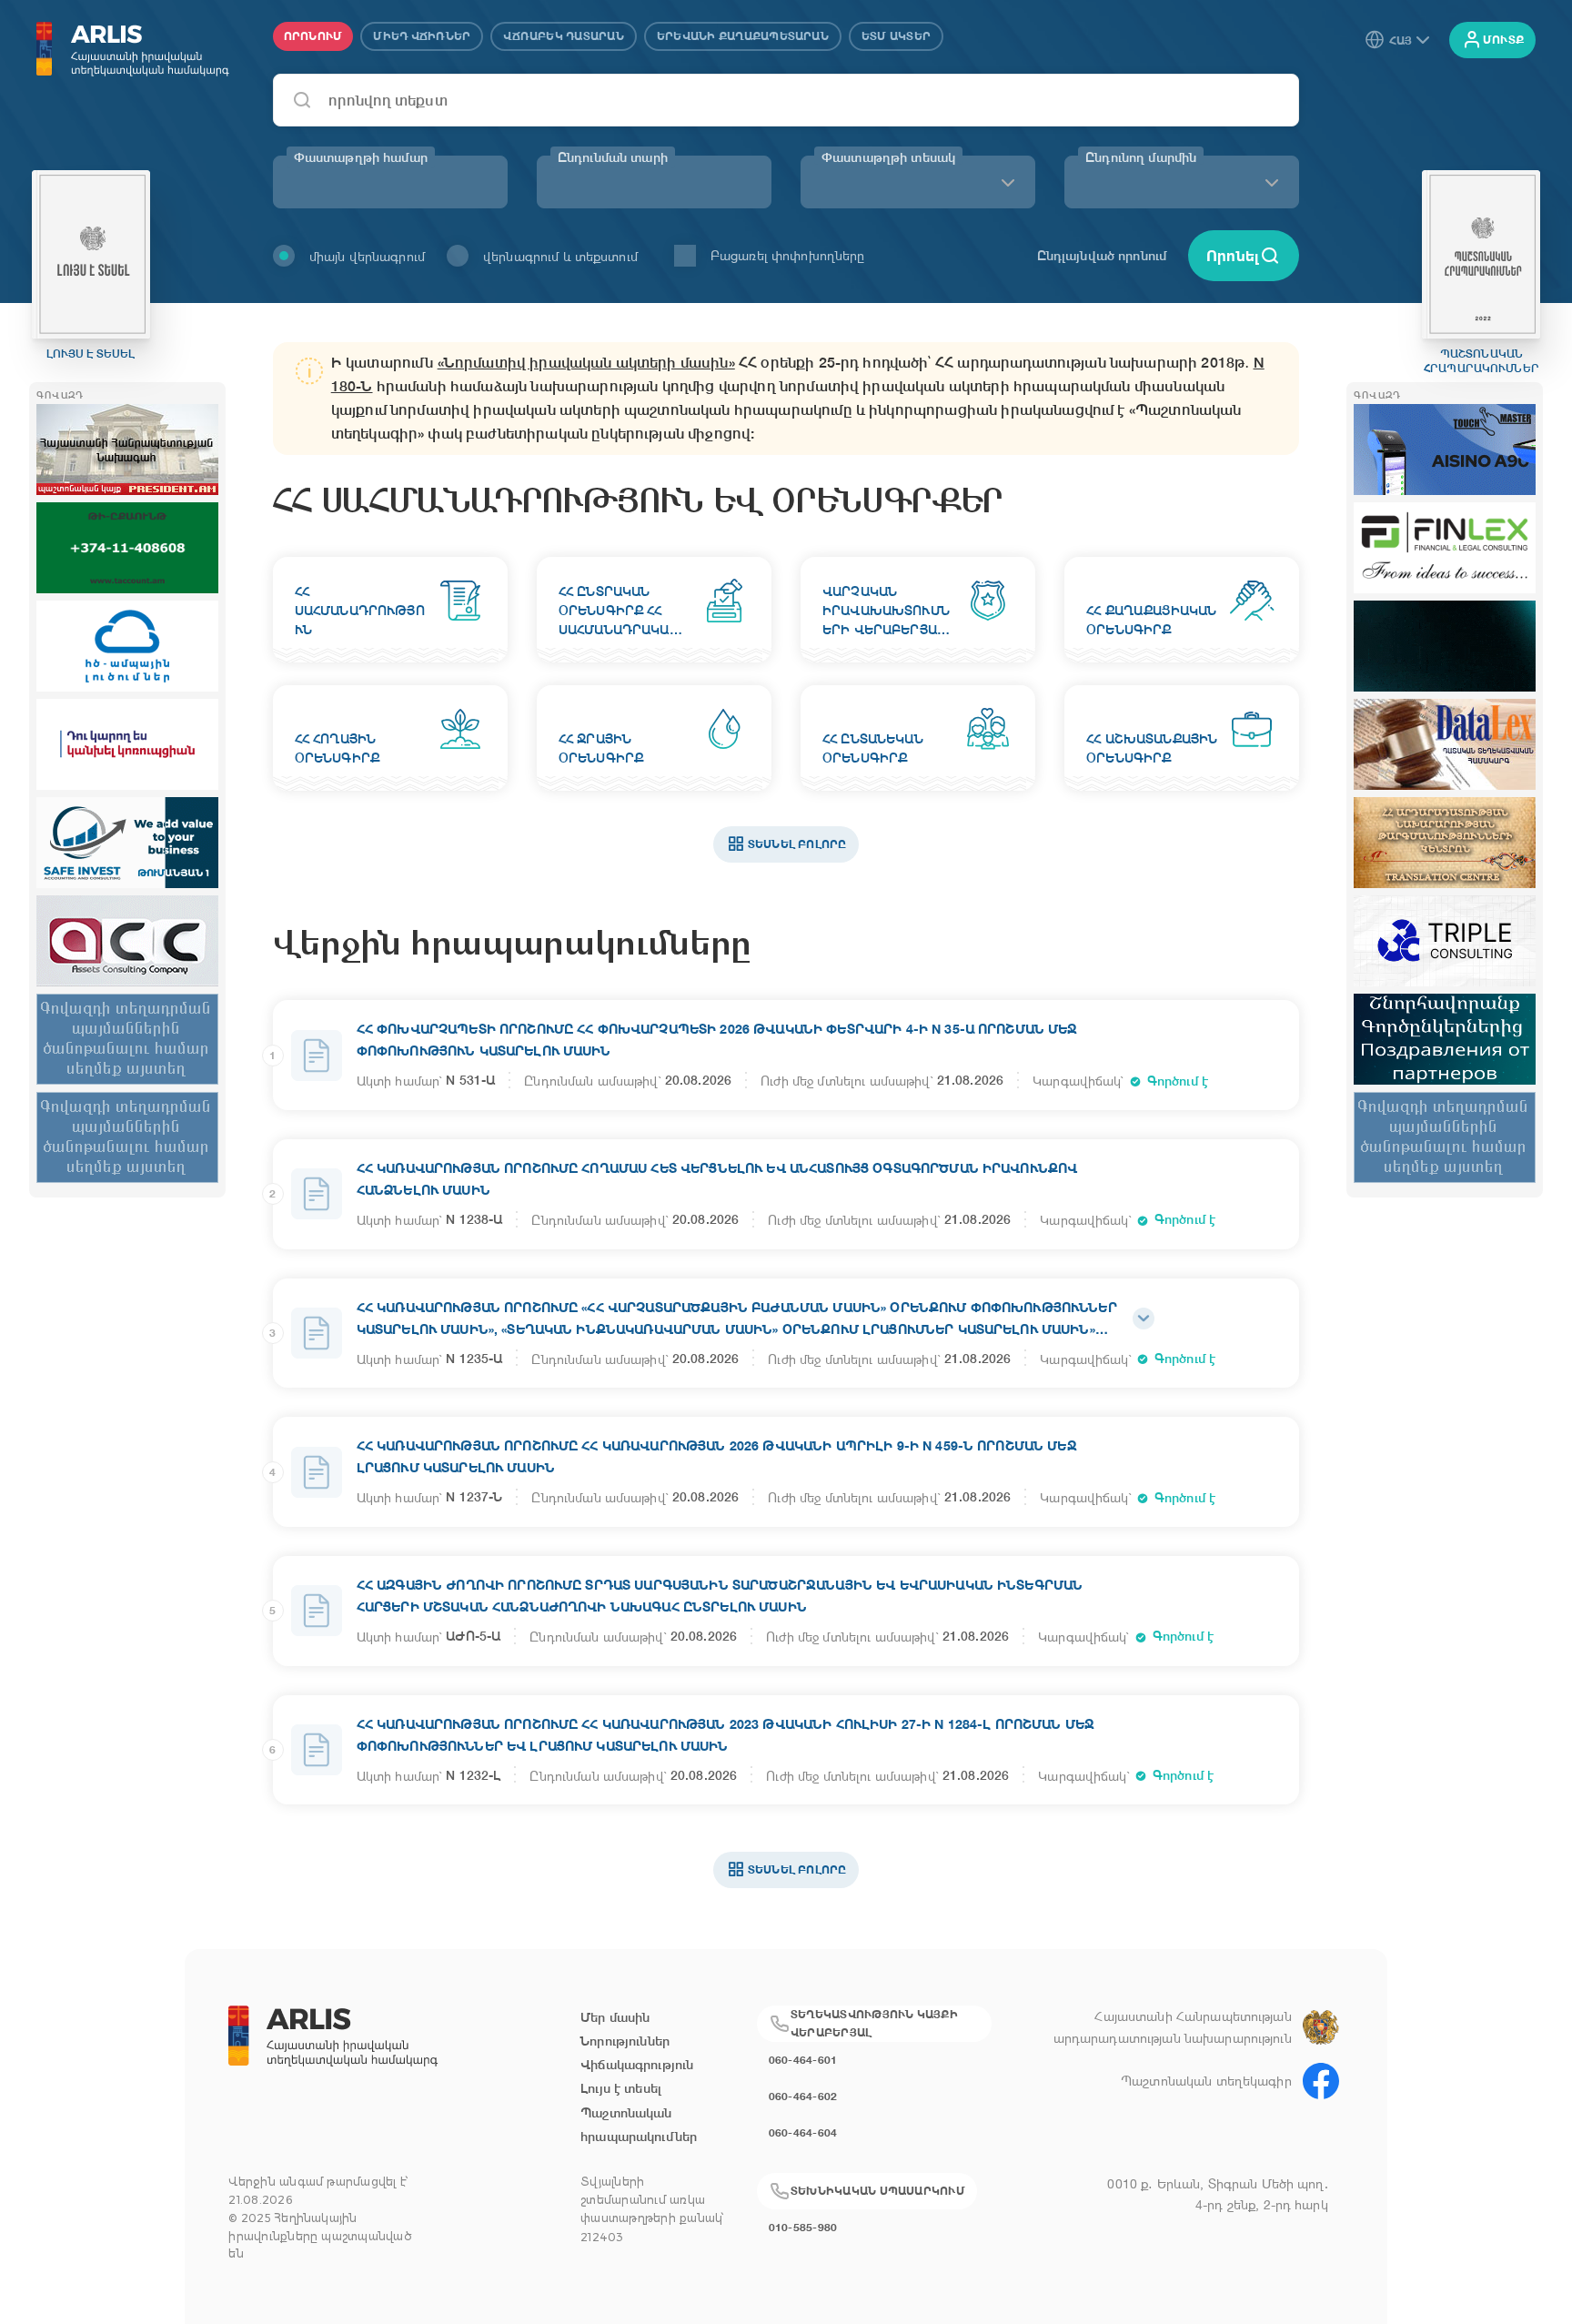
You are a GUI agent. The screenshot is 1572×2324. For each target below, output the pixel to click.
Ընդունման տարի (613, 157)
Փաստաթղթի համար (361, 157)
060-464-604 (803, 2132)
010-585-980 (803, 2227)
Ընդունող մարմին (1141, 157)
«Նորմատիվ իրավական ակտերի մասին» (586, 363)
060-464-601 (803, 2060)
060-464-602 (803, 2096)
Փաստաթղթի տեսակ (888, 157)
